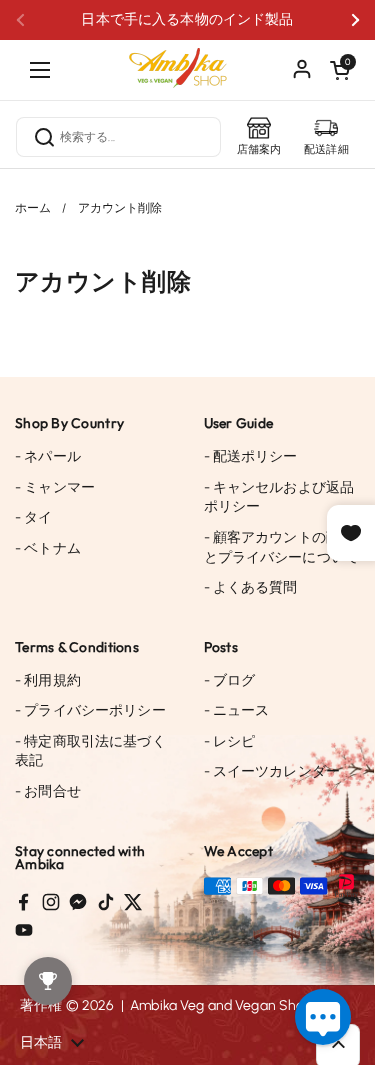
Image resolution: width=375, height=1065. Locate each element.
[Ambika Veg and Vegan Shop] (188, 60)
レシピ (230, 741)
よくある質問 (251, 587)
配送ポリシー (251, 456)
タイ (34, 517)
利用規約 (48, 680)
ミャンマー (55, 487)
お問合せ (48, 791)
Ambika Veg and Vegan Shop (221, 1005)
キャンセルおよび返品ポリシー (279, 497)
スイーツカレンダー (272, 771)
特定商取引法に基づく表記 (90, 751)
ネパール (48, 456)
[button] (340, 70)
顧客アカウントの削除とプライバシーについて (282, 547)
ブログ (230, 680)
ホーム (33, 208)
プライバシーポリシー (90, 710)
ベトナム (48, 548)
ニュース (237, 710)
